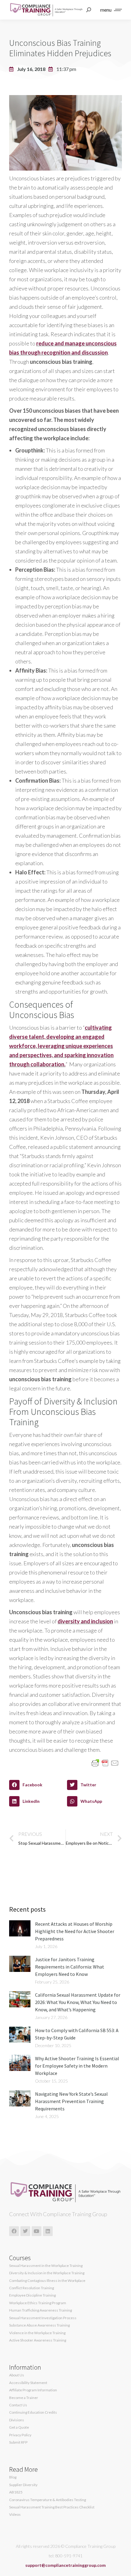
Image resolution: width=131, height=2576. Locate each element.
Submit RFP (18, 2442)
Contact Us (18, 2405)
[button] (37, 1785)
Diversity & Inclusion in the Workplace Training (47, 2273)
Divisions (17, 2420)
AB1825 (16, 2492)
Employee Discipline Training (32, 2295)
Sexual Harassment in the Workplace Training (46, 2266)
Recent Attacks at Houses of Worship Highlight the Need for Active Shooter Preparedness (75, 1931)
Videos (15, 2515)
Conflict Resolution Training (32, 2288)
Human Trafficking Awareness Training (41, 2310)
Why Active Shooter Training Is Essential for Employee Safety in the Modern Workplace (77, 2066)
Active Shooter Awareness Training (38, 2340)
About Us (17, 2375)
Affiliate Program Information (33, 2390)
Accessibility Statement (28, 2383)
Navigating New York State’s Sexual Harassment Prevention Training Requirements (71, 2101)
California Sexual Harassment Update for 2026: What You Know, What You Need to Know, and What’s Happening (78, 2002)
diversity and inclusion (85, 1621)
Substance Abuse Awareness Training (39, 2325)
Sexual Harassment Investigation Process (43, 2318)
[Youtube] (37, 2231)
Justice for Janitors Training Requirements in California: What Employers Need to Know (70, 1967)
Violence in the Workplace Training (37, 2333)
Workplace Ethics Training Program (38, 2303)
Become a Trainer (24, 2398)
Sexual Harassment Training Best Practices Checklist (52, 2507)
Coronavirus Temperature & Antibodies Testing (48, 2500)
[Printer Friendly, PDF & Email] (105, 1762)
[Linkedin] (48, 2231)
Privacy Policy (20, 2435)
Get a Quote (19, 2427)
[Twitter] (25, 2231)
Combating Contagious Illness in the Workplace (47, 2281)
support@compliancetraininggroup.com (65, 2565)
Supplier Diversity (23, 2485)
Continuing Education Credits (33, 2412)
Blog (13, 2477)
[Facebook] (14, 2231)
